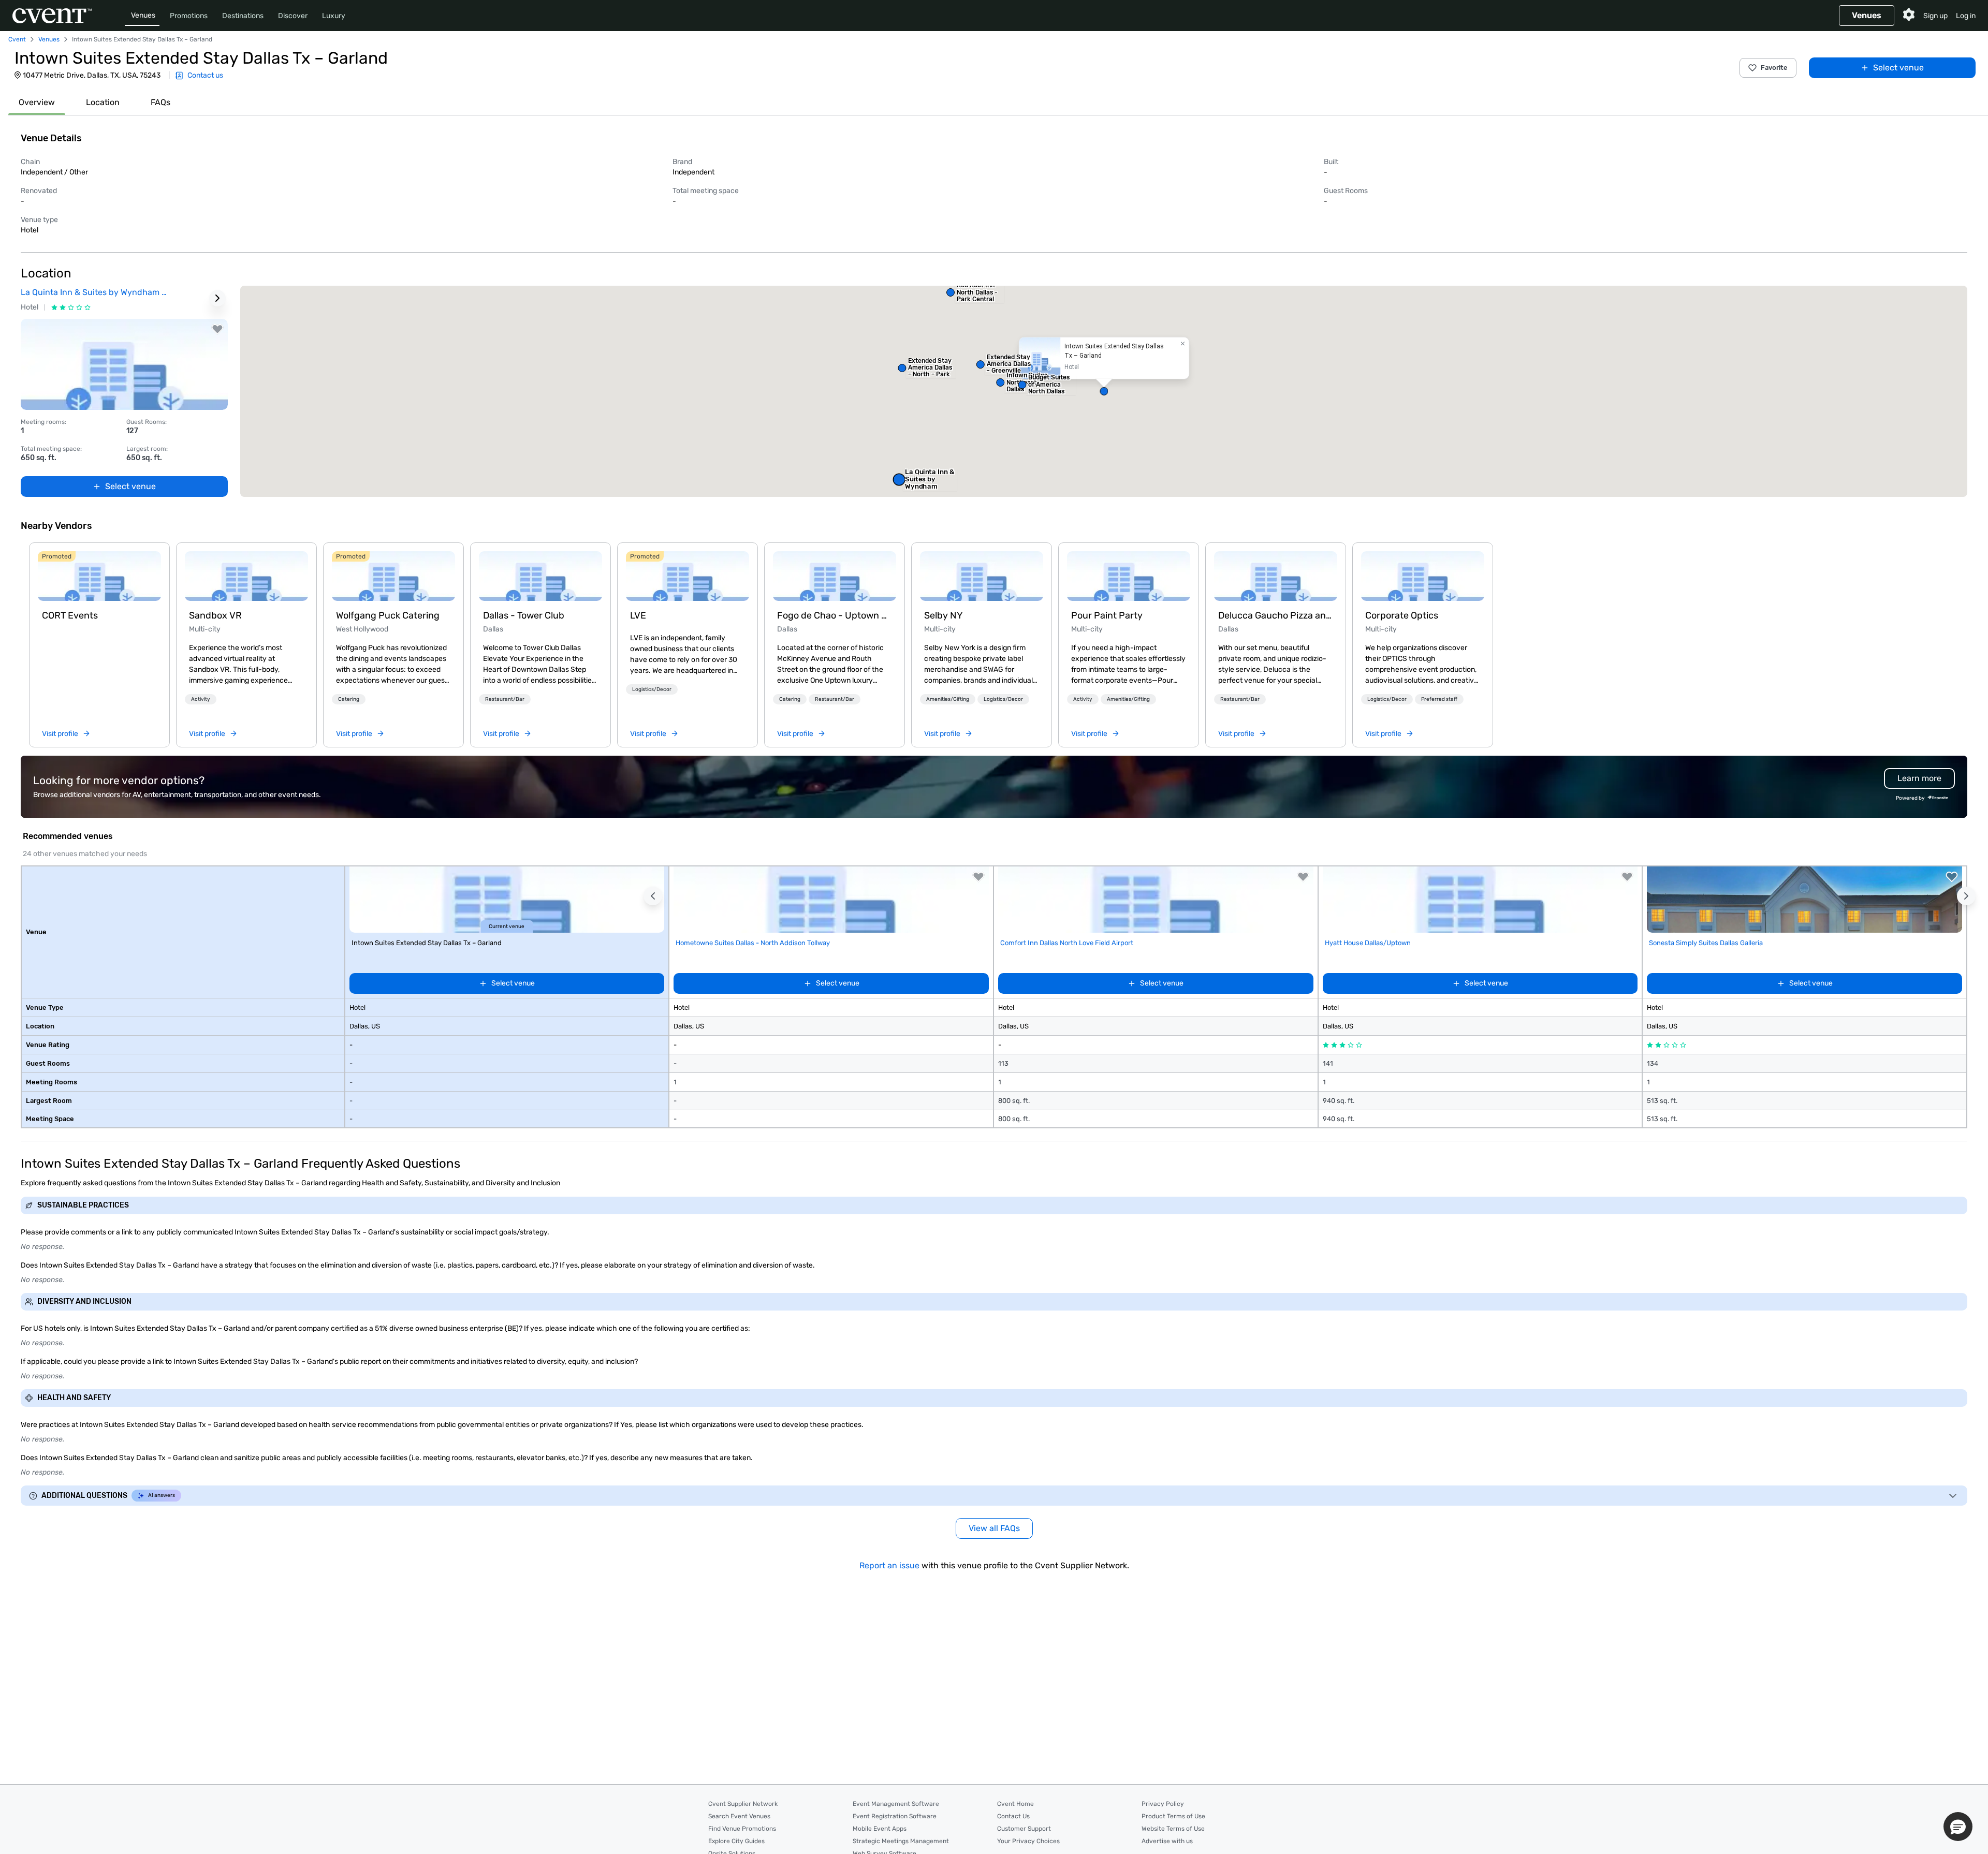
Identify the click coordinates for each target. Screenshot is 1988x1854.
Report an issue (889, 1565)
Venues (143, 15)
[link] (99, 576)
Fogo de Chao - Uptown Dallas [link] (835, 615)
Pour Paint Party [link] (1107, 615)
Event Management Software (896, 1804)
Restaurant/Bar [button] (505, 699)
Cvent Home (1015, 1804)
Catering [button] (349, 699)
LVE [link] (638, 615)
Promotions (189, 16)
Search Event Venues (739, 1816)
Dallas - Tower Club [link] (524, 615)
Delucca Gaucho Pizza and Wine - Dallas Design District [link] (1276, 615)
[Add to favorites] (217, 329)
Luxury (334, 16)
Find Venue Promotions (742, 1829)
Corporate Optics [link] (1402, 615)
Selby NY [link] (944, 615)
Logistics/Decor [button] (652, 689)
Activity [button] (201, 699)
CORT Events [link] (70, 615)
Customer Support (1024, 1829)
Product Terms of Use (1173, 1816)
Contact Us (1013, 1816)
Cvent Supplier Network (743, 1804)
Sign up (1935, 16)
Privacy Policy (1163, 1804)
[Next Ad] (217, 298)
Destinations (243, 16)
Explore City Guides (736, 1841)
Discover (293, 16)
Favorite (1774, 68)
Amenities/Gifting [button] (948, 699)
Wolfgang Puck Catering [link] (388, 615)
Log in (1966, 16)
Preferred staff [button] (1439, 699)
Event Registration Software (895, 1816)
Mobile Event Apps (880, 1829)
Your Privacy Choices (1028, 1841)
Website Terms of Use (1173, 1829)
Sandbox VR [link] (215, 615)
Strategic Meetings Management (901, 1841)
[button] (1104, 391)
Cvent (17, 39)
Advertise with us (1167, 1841)
